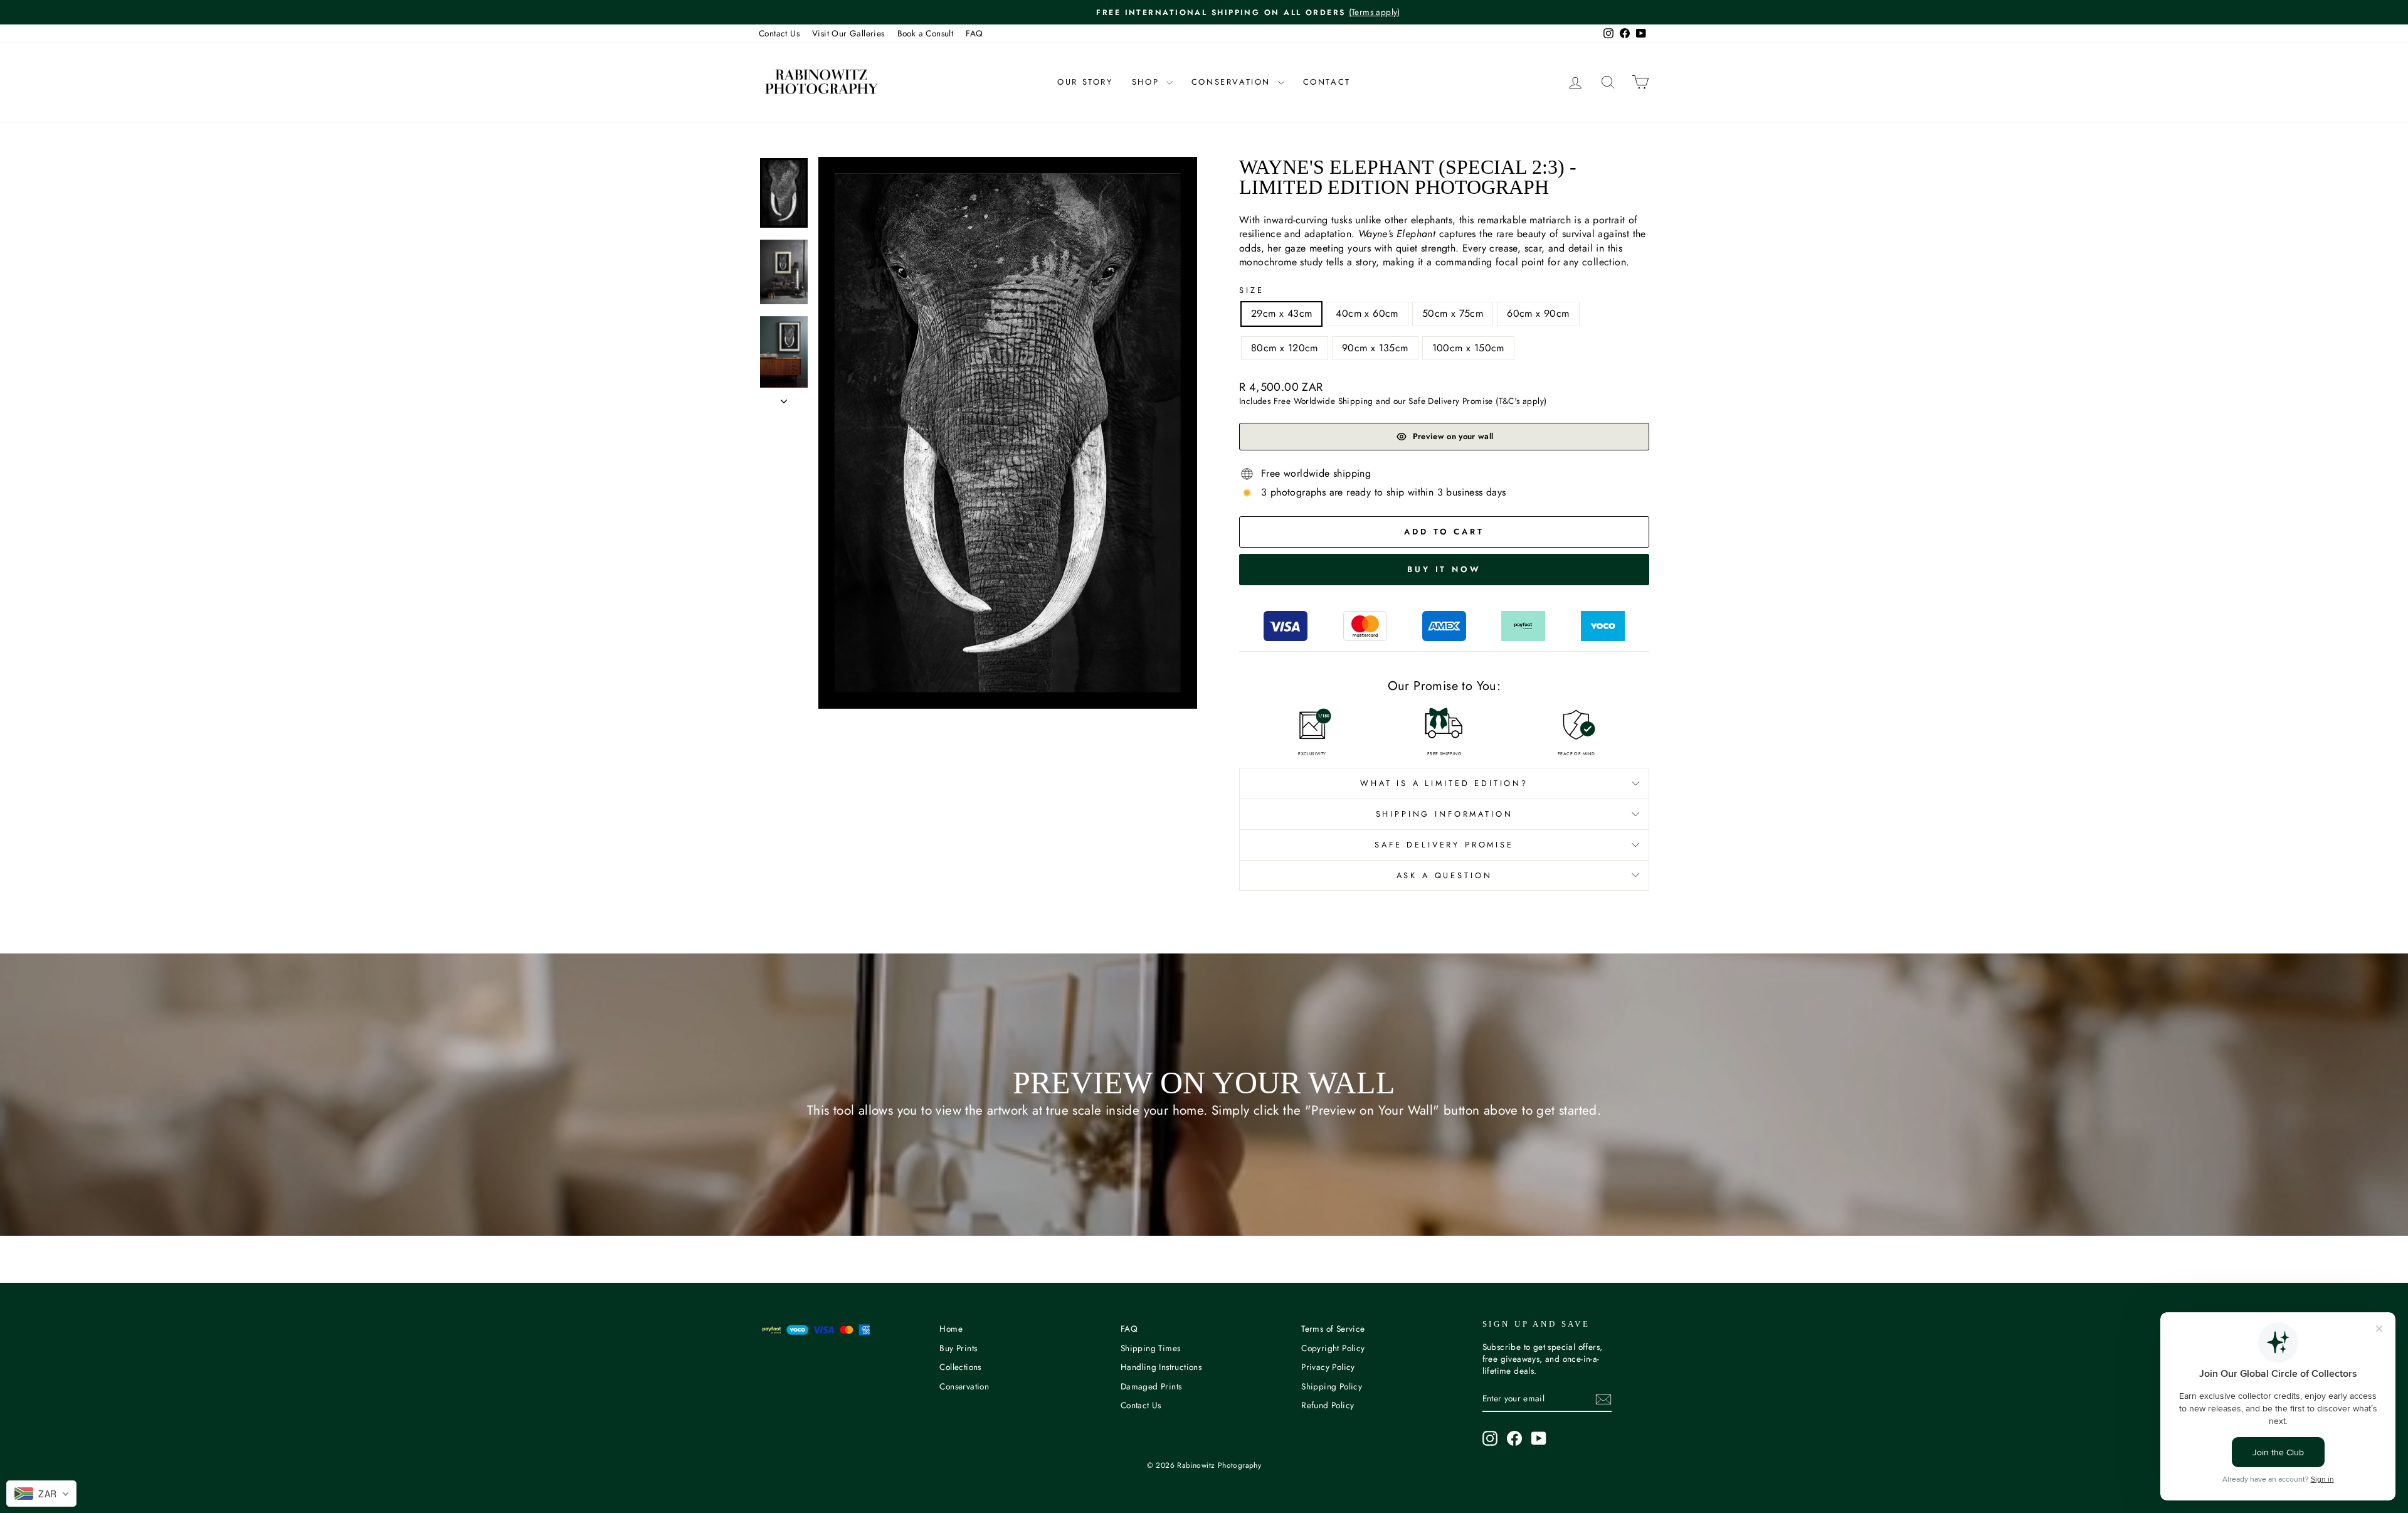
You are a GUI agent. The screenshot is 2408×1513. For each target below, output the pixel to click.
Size (1251, 290)
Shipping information (1444, 814)
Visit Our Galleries (848, 33)
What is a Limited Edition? (1444, 783)
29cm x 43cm (1281, 313)
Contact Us (779, 33)
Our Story (1085, 82)
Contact (1327, 82)
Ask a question (1444, 875)
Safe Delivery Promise (1444, 845)
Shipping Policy (1332, 1386)
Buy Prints (958, 1348)
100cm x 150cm (1468, 348)
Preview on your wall (1453, 436)
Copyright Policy (1333, 1348)
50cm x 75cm (1453, 313)
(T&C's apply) (1521, 401)
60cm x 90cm (1538, 313)
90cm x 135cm (1375, 348)
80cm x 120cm (1285, 348)
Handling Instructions (1161, 1367)
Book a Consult (926, 33)
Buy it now (1444, 569)
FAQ (974, 33)
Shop (1148, 82)
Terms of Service (1333, 1329)
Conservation (1233, 82)
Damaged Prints (1151, 1386)
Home (951, 1329)
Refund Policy (1328, 1405)
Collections (960, 1367)
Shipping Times (1151, 1348)
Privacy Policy (1328, 1367)
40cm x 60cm (1367, 313)
